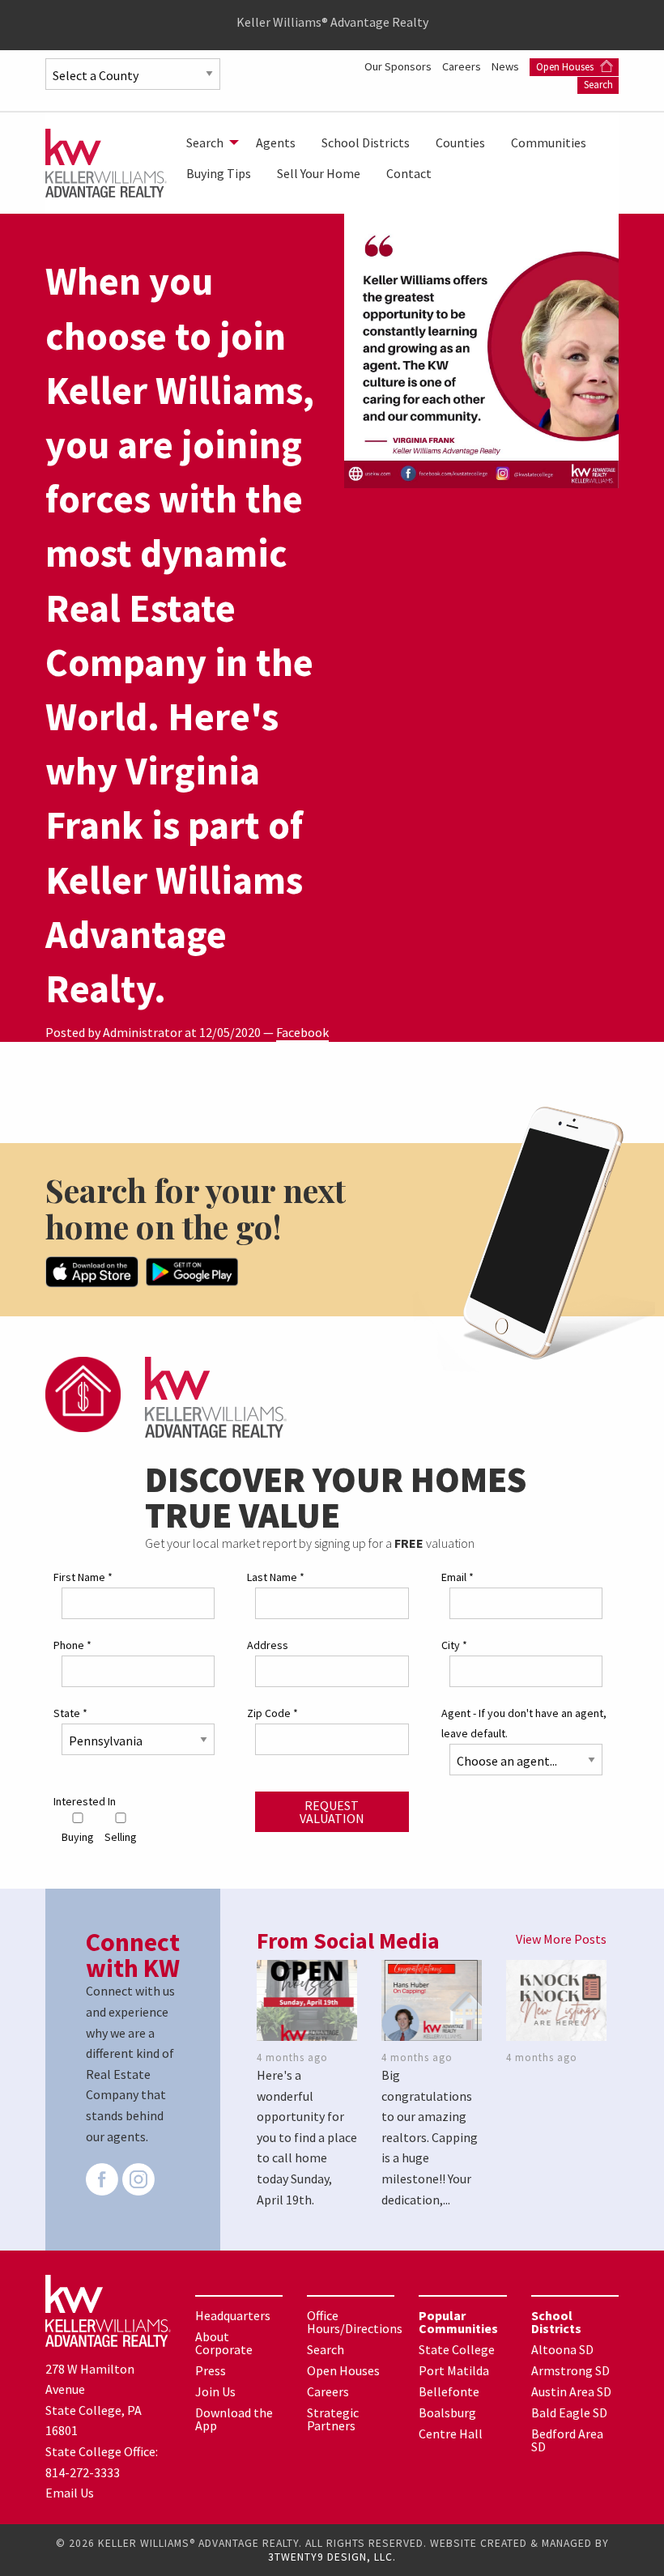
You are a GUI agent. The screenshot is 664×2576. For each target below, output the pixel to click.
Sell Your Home (319, 173)
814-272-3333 (83, 2472)
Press (211, 2370)
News (507, 66)
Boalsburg (447, 2412)
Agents (276, 142)
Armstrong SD (570, 2370)
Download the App (234, 2419)
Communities (549, 142)
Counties (460, 142)
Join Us (215, 2391)
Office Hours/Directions (355, 2322)
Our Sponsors (399, 66)
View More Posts (561, 1939)
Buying (78, 1837)
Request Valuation (332, 1812)
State (70, 1713)
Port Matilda (454, 2370)
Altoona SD (562, 2349)
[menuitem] (208, 142)
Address (268, 1645)
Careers (463, 66)
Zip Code (272, 1713)
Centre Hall (451, 2434)
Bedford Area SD (567, 2440)
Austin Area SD (571, 2391)
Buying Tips (219, 173)
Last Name (276, 1577)
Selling (121, 1837)
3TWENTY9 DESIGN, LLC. (332, 2557)
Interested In (85, 1801)
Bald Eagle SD (569, 2412)
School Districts (366, 142)
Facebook (302, 1032)
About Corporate (224, 2343)
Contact (409, 173)
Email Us (70, 2493)
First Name (83, 1577)
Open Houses (566, 67)
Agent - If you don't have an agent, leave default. (524, 1723)
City (454, 1645)
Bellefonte (449, 2391)
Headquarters (233, 2315)
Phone (72, 1645)
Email (458, 1577)
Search (598, 85)
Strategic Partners (333, 2419)
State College (457, 2349)
